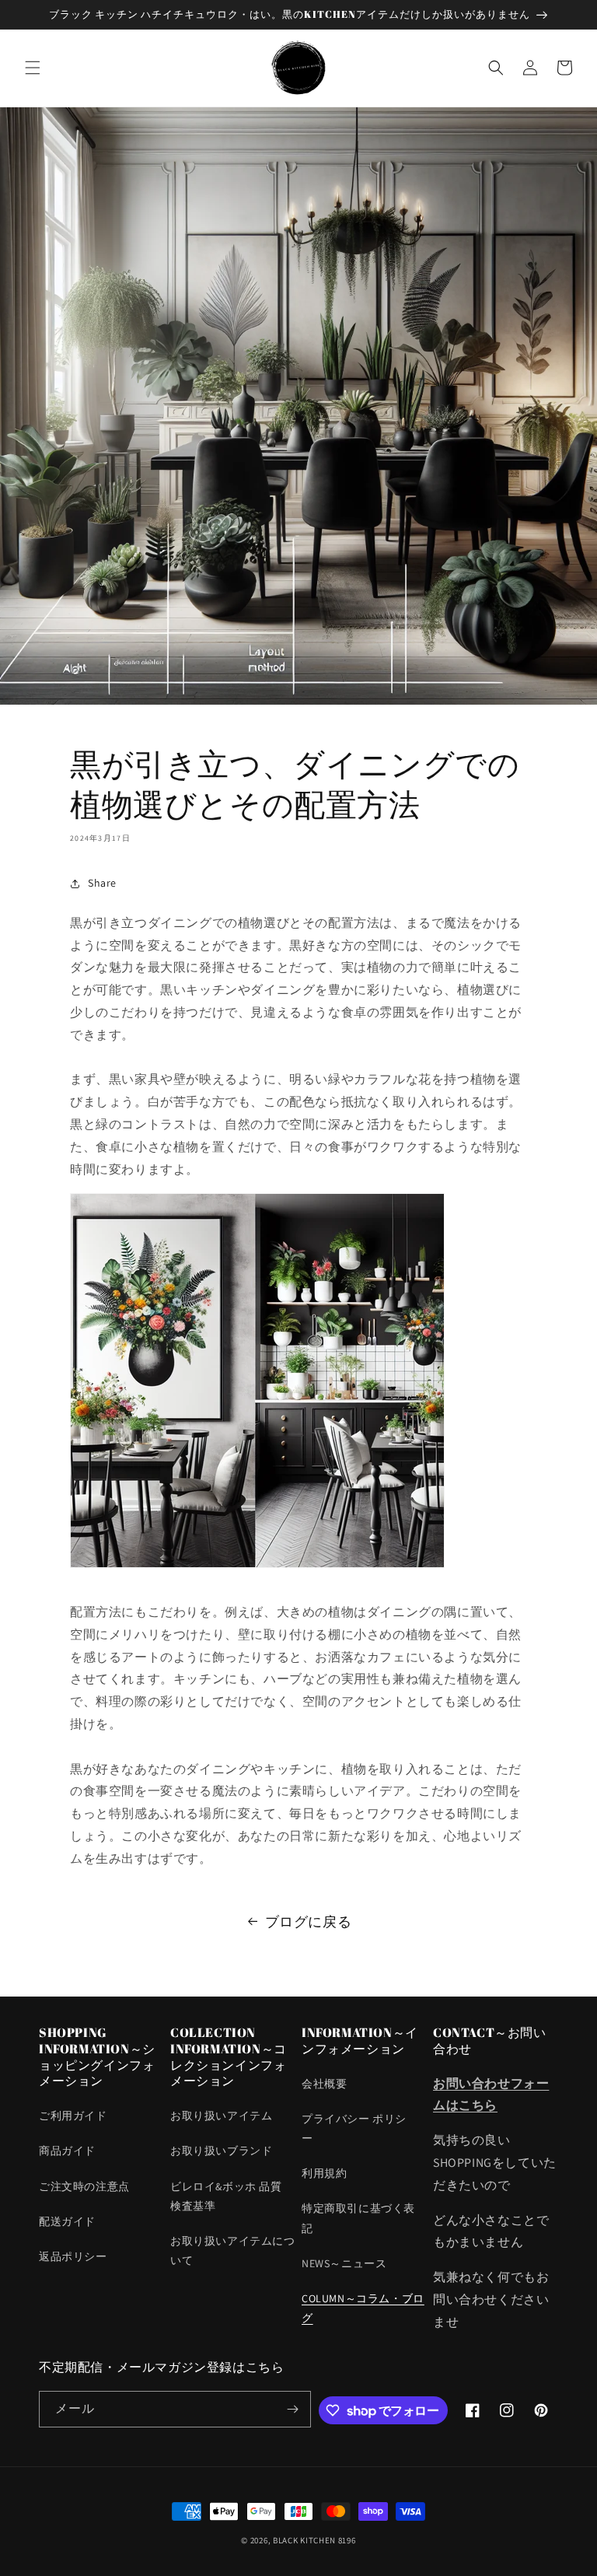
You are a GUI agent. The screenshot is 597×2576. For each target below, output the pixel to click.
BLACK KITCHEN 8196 (314, 2540)
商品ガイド (67, 2151)
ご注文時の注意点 (84, 2186)
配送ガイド (67, 2221)
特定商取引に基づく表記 (358, 2218)
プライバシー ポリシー (354, 2128)
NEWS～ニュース (344, 2263)
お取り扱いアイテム (221, 2116)
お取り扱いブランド (221, 2151)
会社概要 (324, 2084)
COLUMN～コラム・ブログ (363, 2308)
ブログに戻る (309, 1921)
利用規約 (324, 2173)
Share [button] (102, 883)
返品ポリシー (73, 2256)
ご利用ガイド (73, 2116)
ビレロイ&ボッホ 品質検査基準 (226, 2196)
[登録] (293, 2409)
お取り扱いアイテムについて (233, 2250)
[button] (33, 68)
